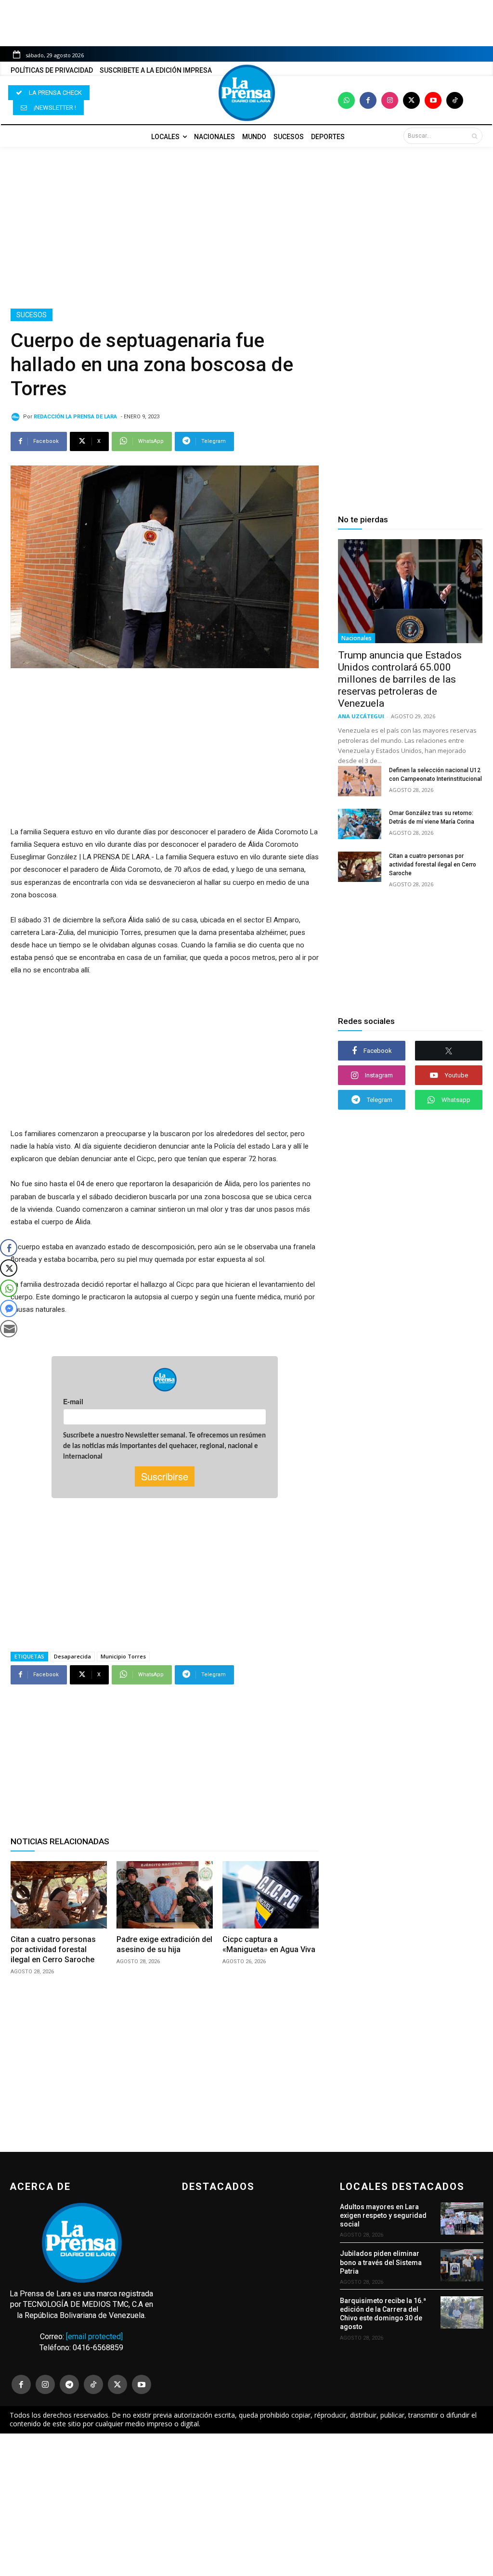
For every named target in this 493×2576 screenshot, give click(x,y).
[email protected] (94, 2337)
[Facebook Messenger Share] (9, 1308)
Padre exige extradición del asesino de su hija (164, 1944)
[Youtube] (433, 100)
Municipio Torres (123, 1656)
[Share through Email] (9, 1329)
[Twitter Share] (9, 1268)
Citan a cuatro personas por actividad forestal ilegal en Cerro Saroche (53, 1949)
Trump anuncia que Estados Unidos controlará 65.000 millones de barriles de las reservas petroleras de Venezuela (400, 679)
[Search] (474, 136)
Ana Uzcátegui (361, 716)
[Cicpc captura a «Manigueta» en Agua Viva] (271, 1895)
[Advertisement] (246, 228)
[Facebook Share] (9, 1248)
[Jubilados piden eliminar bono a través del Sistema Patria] (462, 2265)
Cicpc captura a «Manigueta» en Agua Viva (269, 1944)
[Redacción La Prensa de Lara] (17, 417)
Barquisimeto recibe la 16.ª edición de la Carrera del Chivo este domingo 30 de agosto (383, 2314)
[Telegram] (69, 2384)
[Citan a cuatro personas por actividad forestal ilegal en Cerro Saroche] (59, 1895)
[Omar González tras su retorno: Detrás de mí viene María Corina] (360, 824)
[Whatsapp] (346, 100)
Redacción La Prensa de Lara (75, 417)
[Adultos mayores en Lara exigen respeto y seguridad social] (462, 2219)
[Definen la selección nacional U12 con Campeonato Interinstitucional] (360, 781)
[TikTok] (93, 2384)
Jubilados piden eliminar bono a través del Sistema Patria (381, 2262)
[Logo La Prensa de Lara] (246, 93)
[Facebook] (368, 100)
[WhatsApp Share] (9, 1288)
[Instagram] (390, 100)
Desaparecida (72, 1656)
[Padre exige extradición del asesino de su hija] (165, 1895)
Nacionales (357, 638)
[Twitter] (411, 100)
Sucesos (32, 315)
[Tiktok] (455, 100)
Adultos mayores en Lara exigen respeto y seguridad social (383, 2215)
